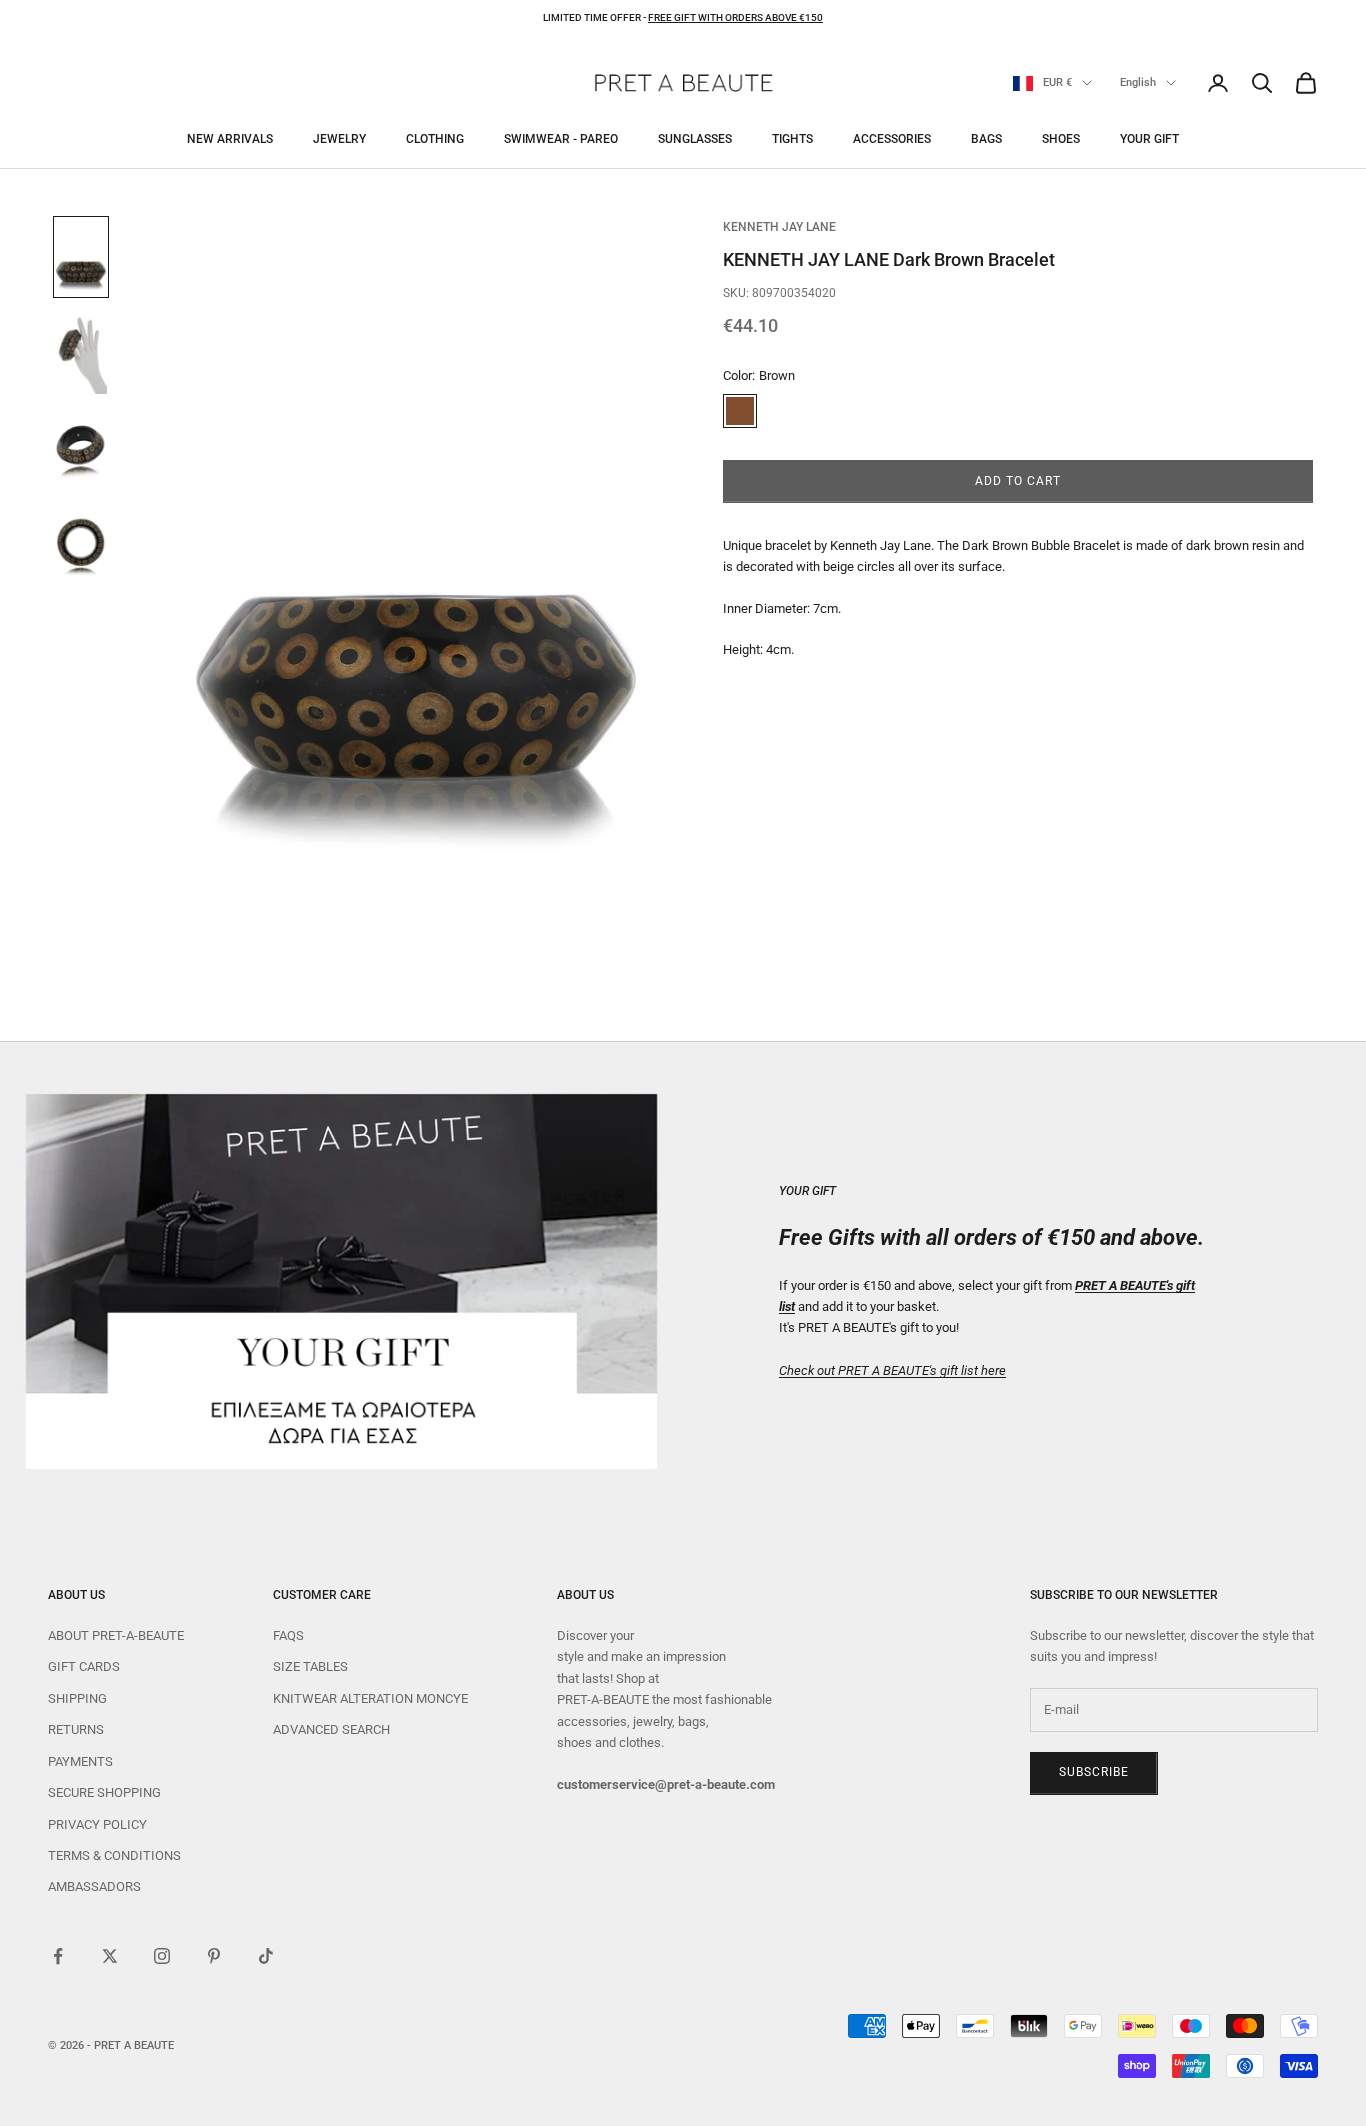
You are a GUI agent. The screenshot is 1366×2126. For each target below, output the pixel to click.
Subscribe (1094, 1772)
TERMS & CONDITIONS (114, 1855)
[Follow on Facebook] (58, 1956)
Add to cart (1018, 481)
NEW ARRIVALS (230, 139)
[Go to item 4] (81, 551)
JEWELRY (339, 139)
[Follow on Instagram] (162, 1956)
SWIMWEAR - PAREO (561, 139)
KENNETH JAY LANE (779, 227)
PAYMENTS (80, 1761)
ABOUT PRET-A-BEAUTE (116, 1635)
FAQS (288, 1635)
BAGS (986, 139)
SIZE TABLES (310, 1666)
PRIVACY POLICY (97, 1824)
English (1138, 82)
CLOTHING (435, 139)
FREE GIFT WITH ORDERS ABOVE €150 (735, 17)
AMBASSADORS (94, 1886)
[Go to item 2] (81, 355)
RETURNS (76, 1729)
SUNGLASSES (695, 139)
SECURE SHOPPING (104, 1792)
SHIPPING (77, 1698)
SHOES (1061, 139)
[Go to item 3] (81, 453)
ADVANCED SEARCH (331, 1729)
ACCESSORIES (892, 139)
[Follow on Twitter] (110, 1956)
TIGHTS (792, 139)
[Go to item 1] (81, 257)
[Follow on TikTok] (266, 1956)
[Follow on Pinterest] (214, 1956)
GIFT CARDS (84, 1666)
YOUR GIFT (1149, 139)
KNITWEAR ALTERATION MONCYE (370, 1698)
